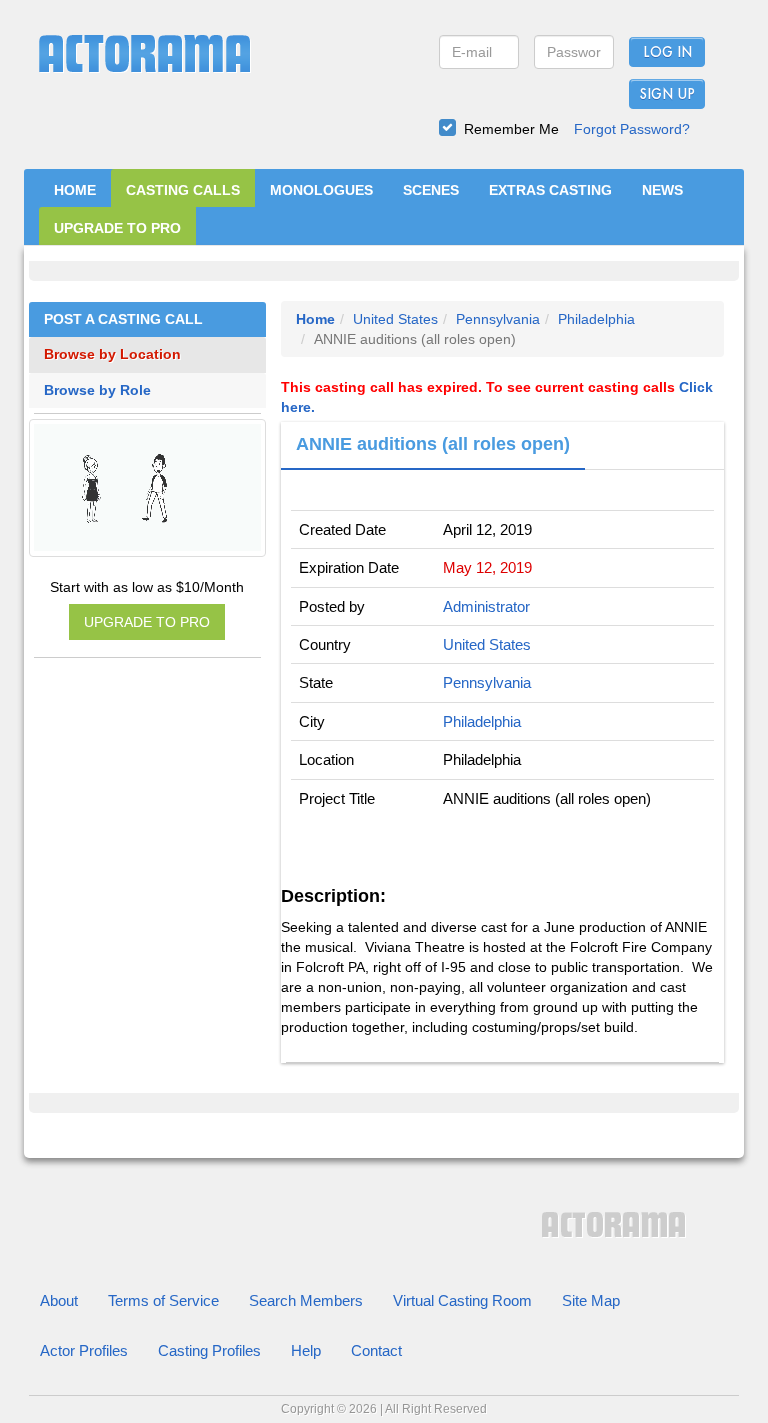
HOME (75, 190)
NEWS (662, 190)
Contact (376, 1350)
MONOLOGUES (321, 190)
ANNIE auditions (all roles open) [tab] (433, 444)
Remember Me (511, 129)
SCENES (431, 190)
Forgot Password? (632, 129)
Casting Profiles (209, 1350)
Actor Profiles (84, 1350)
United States (395, 319)
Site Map (591, 1300)
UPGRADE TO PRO (117, 228)
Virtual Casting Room (462, 1300)
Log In (667, 53)
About (59, 1300)
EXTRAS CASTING (550, 190)
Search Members (306, 1300)
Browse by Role (97, 390)
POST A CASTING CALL (123, 319)
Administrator (486, 606)
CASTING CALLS (183, 190)
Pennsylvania (498, 319)
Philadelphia (596, 319)
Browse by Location (112, 354)
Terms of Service (163, 1300)
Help (306, 1350)
